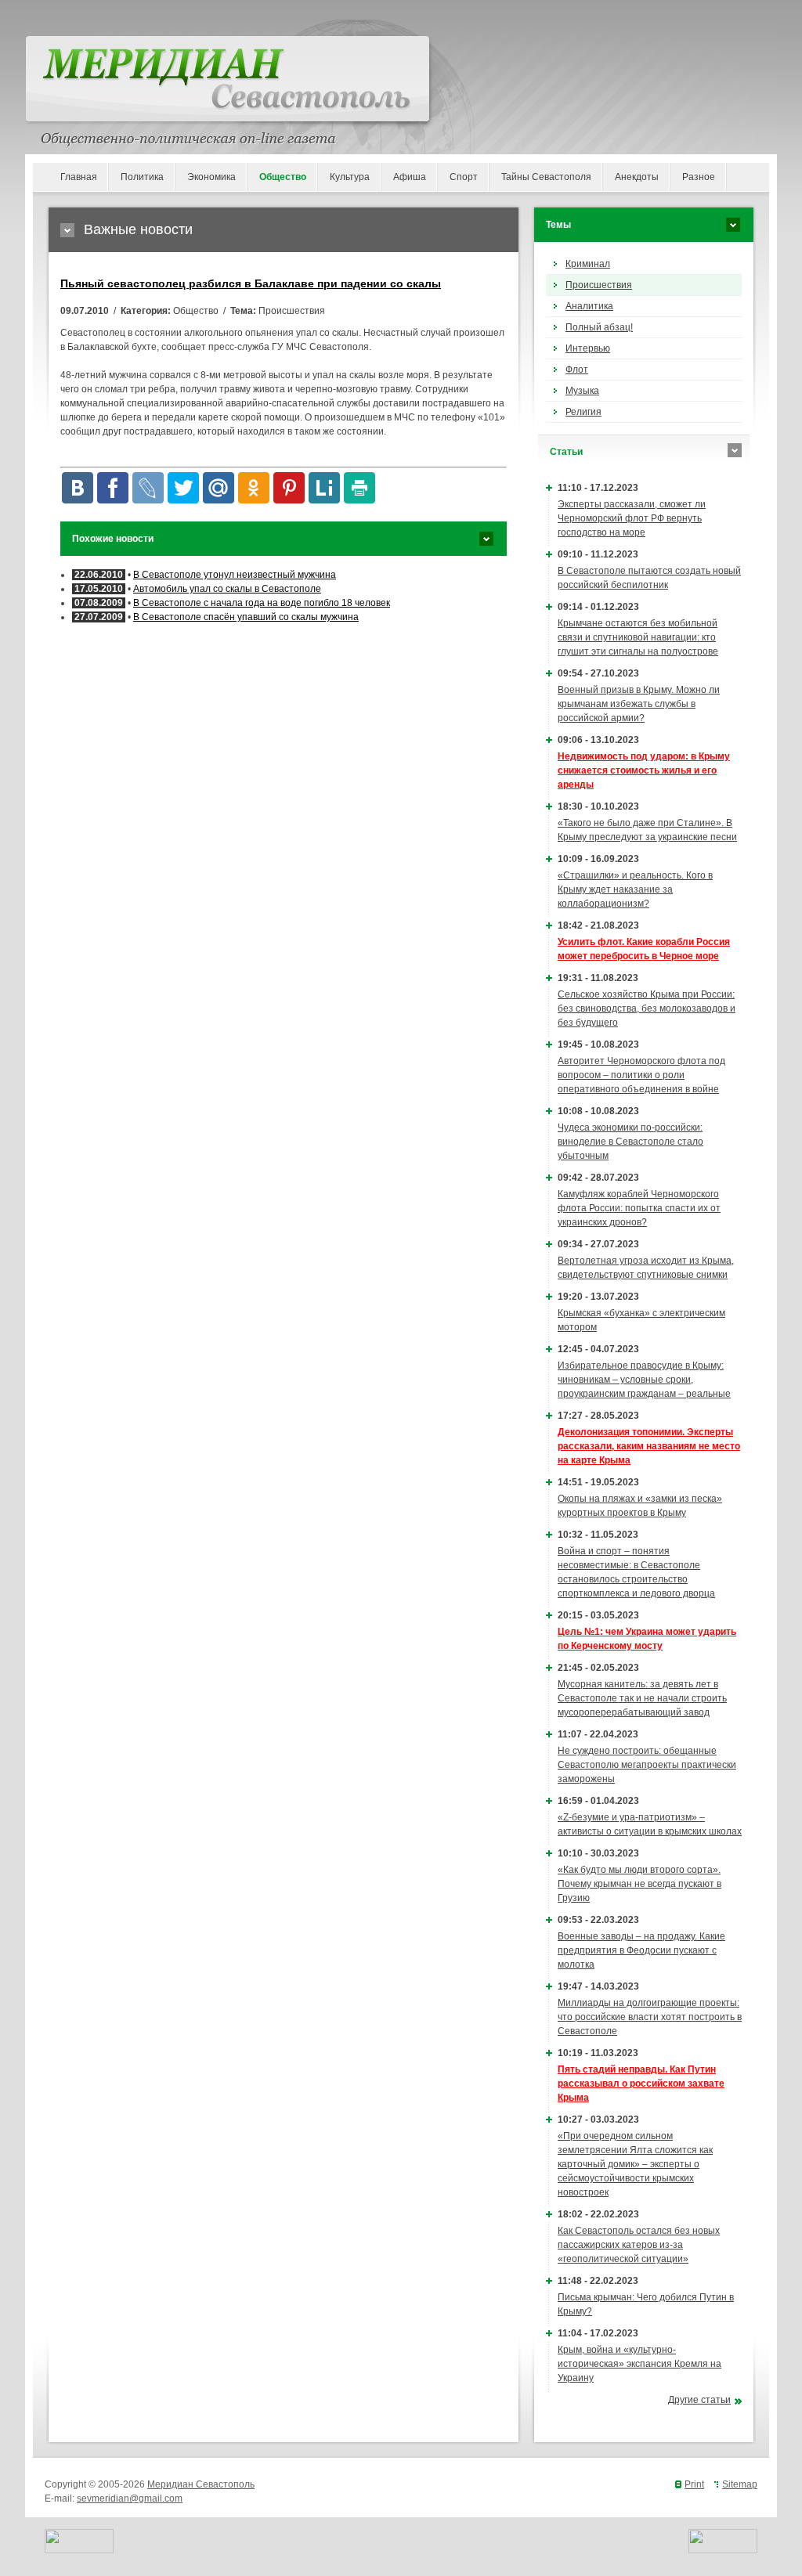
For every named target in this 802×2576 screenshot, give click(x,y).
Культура (350, 177)
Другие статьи (699, 2400)
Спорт (464, 177)
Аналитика (589, 306)
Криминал (588, 264)
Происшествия (599, 285)
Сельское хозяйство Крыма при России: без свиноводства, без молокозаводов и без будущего (647, 1008)
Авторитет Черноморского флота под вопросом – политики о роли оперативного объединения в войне (641, 1075)
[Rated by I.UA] (79, 2550)
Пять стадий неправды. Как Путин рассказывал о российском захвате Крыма (641, 2084)
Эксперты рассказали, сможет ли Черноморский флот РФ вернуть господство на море (632, 518)
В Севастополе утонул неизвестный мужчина (235, 575)
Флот (577, 370)
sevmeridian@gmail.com (130, 2498)
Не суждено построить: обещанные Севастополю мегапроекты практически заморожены (647, 1765)
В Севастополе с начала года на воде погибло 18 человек (262, 603)
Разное (699, 177)
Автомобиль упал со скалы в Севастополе (227, 589)
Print (694, 2484)
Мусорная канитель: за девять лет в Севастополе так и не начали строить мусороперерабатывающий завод (642, 1698)
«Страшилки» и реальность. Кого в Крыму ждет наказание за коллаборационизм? (635, 889)
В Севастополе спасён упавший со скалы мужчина (246, 617)
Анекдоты (637, 177)
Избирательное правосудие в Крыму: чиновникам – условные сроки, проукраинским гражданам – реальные (644, 1380)
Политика (142, 177)
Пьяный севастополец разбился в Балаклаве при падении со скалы (251, 283)
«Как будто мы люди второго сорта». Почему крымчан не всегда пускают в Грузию (639, 1884)
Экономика (211, 177)
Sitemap (740, 2484)
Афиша (410, 177)
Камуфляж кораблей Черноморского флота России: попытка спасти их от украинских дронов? (639, 1208)
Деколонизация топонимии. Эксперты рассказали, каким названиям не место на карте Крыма (649, 1446)
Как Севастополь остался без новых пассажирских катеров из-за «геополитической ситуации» (639, 2245)
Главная (79, 177)
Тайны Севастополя (546, 177)
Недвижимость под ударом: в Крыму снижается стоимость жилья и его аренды (644, 770)
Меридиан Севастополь (201, 2484)
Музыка (582, 391)
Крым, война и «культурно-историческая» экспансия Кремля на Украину (639, 2364)
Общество (283, 177)
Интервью (588, 348)
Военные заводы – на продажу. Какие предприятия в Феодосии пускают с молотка (641, 1950)
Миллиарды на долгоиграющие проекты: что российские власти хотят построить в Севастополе (650, 2017)
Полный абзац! (599, 327)
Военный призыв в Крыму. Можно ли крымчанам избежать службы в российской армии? (639, 704)
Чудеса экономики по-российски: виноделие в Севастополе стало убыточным (630, 1142)
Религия (583, 412)
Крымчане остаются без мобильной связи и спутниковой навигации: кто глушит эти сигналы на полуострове (638, 637)
